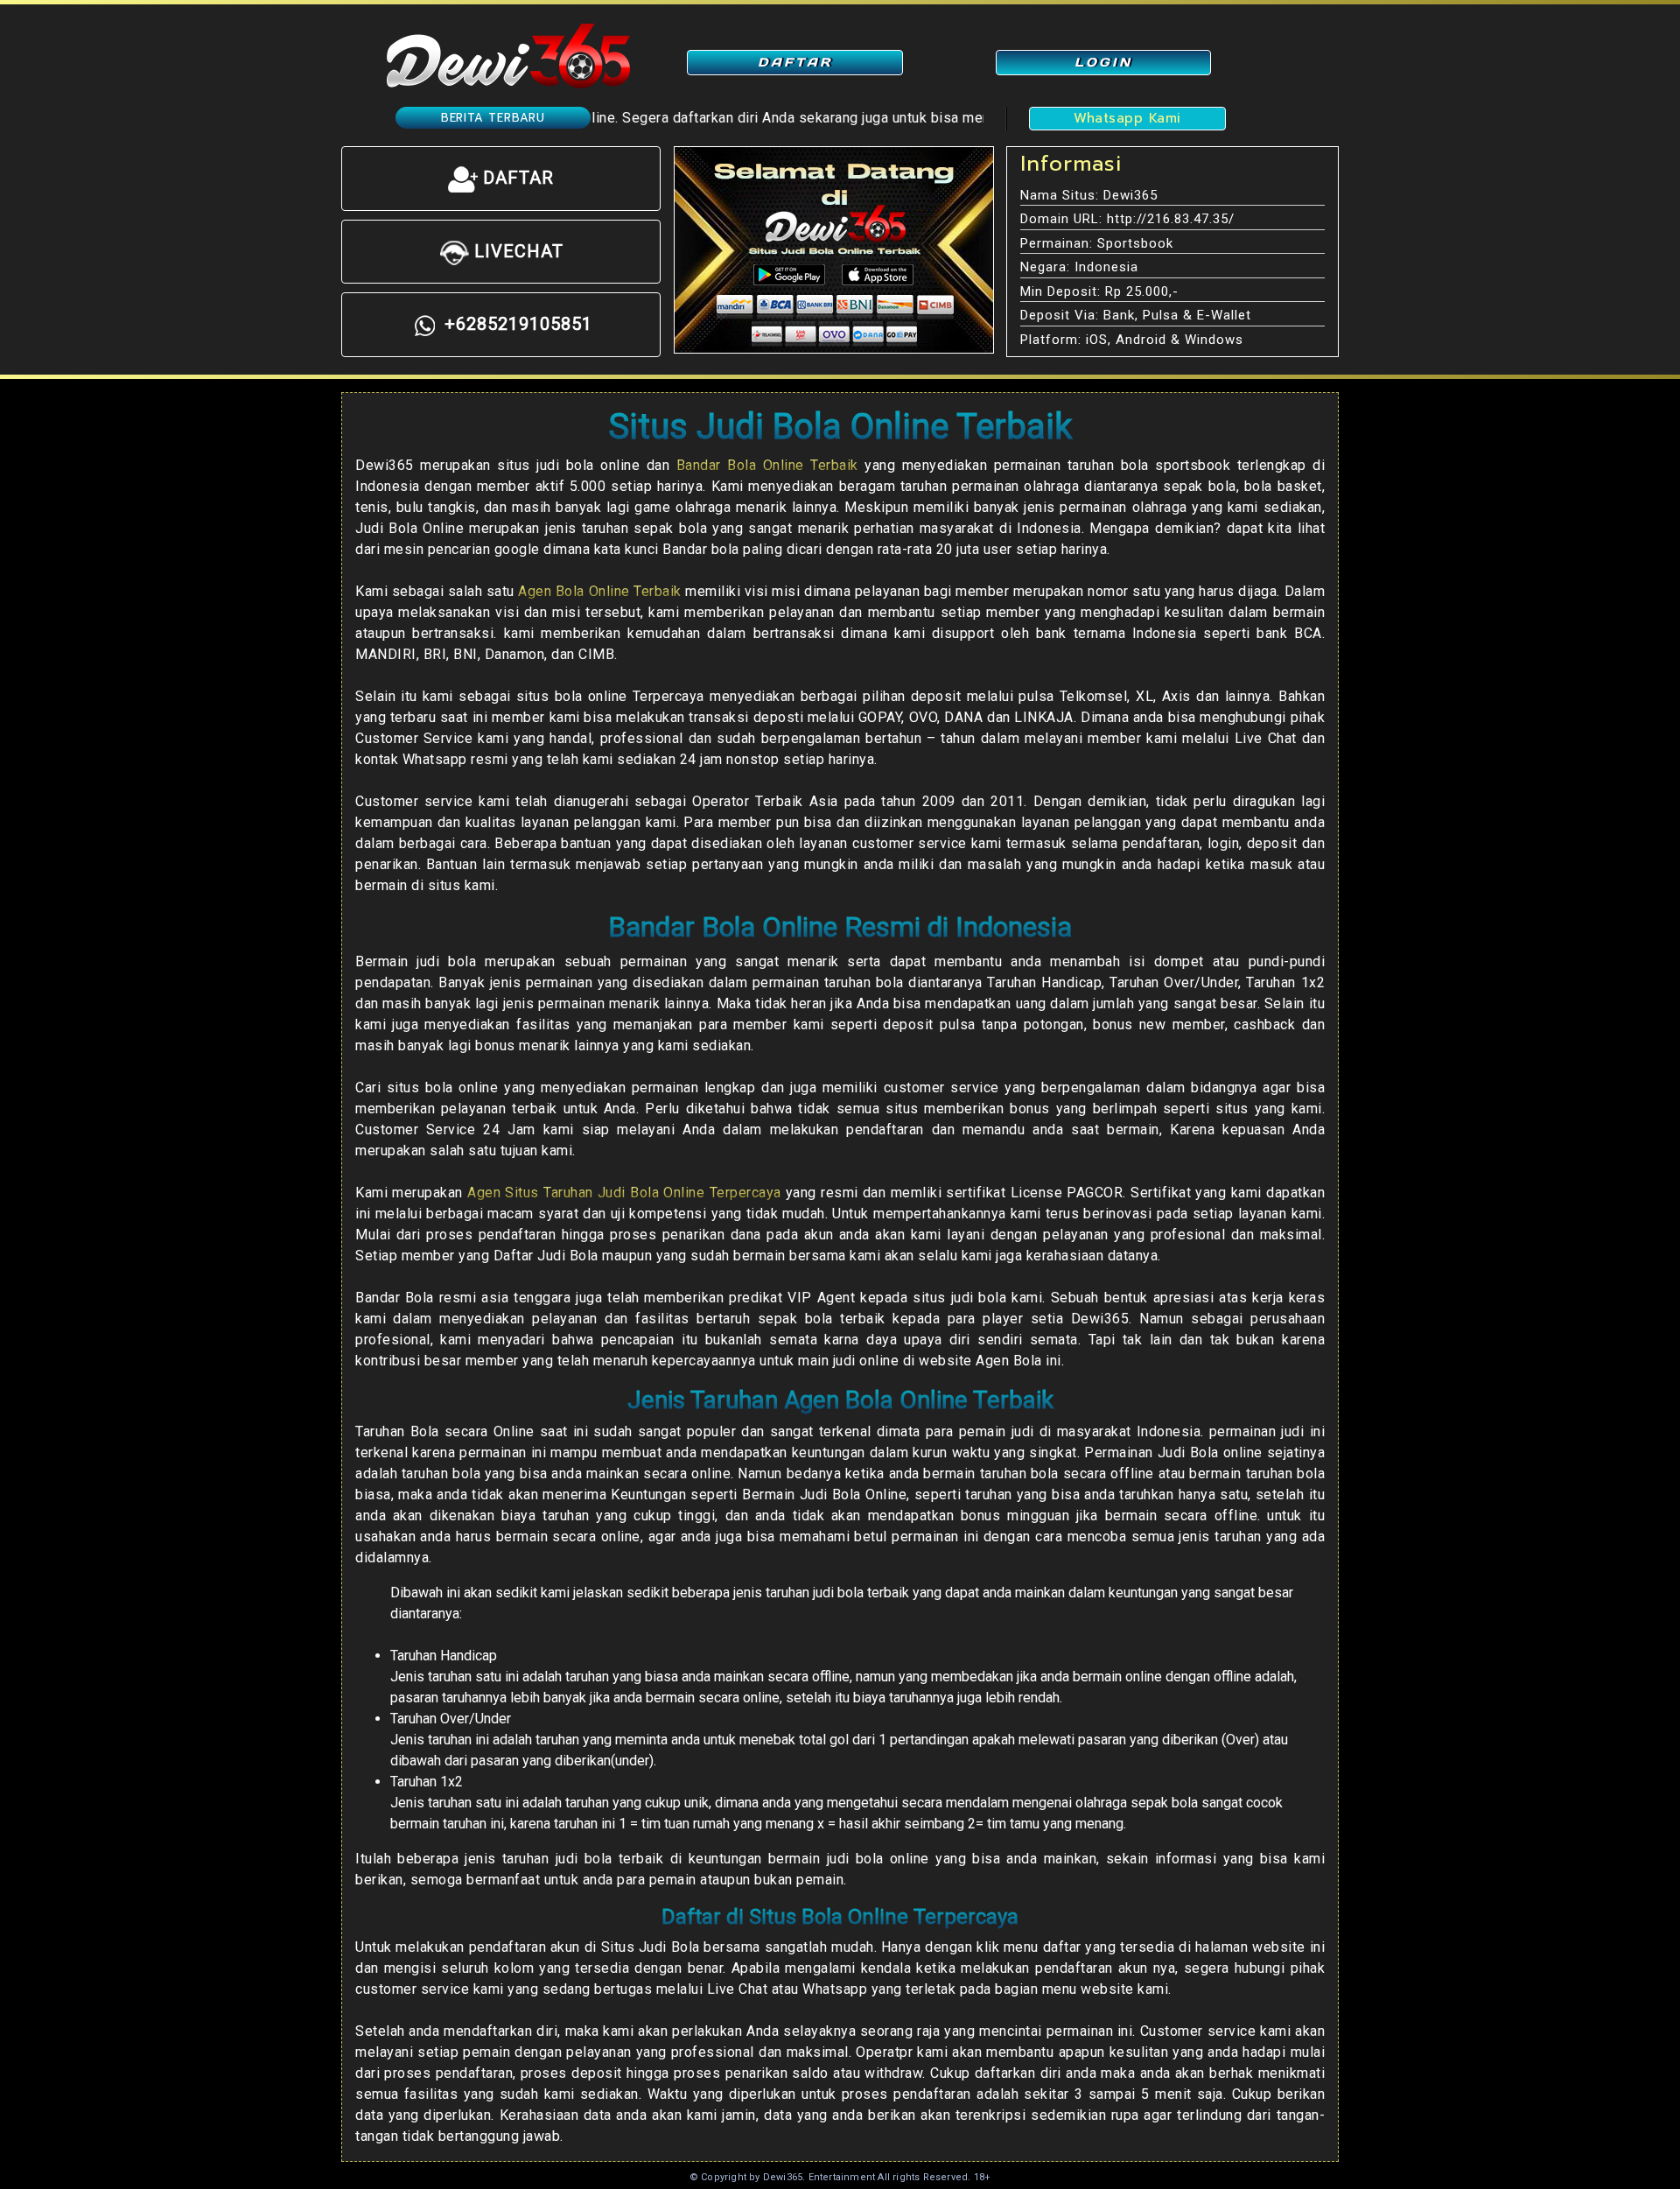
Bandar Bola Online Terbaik (767, 465)
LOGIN (1103, 62)
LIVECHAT (516, 251)
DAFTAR (795, 62)
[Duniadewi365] (507, 55)
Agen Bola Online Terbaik (599, 591)
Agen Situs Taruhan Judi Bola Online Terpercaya (624, 1193)
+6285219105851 (516, 324)
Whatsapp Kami (1127, 118)
